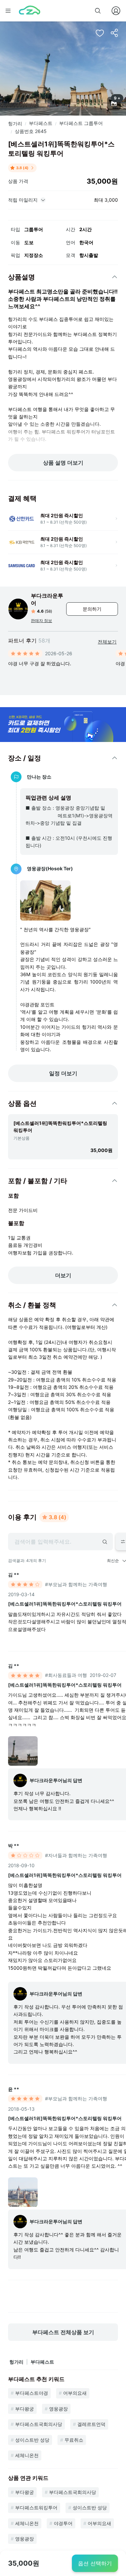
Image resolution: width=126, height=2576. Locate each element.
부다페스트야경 (32, 2393)
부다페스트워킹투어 (36, 2507)
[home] (30, 11)
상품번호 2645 (31, 131)
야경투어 (63, 2523)
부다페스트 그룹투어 (81, 123)
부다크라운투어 (47, 599)
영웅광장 (58, 2409)
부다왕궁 (25, 2409)
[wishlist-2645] (100, 33)
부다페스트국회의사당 (39, 2424)
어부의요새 (75, 2393)
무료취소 (74, 2440)
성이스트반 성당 (32, 2440)
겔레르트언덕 (91, 2424)
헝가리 (15, 123)
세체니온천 (27, 2455)
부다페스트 (41, 123)
